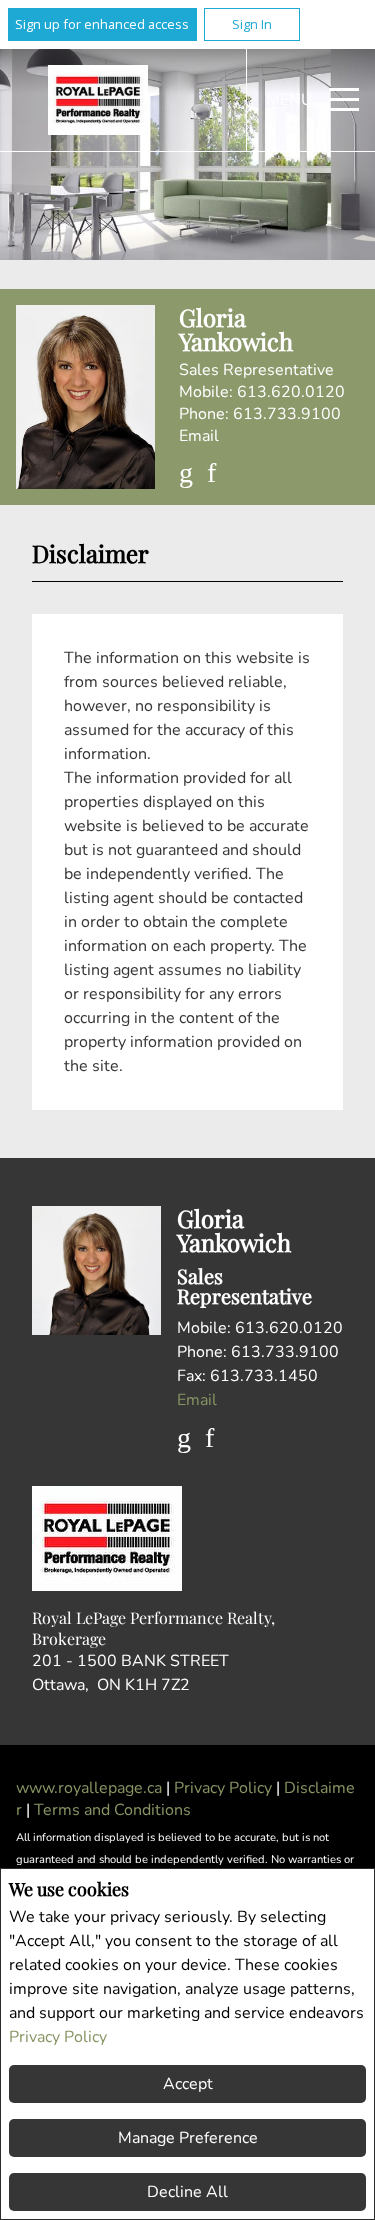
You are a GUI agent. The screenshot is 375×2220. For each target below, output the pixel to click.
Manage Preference (188, 2138)
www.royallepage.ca (89, 1788)
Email (199, 436)
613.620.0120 (291, 392)
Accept (188, 2084)
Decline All (187, 2192)
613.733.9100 (287, 414)
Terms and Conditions (112, 1810)
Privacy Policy (58, 2037)
